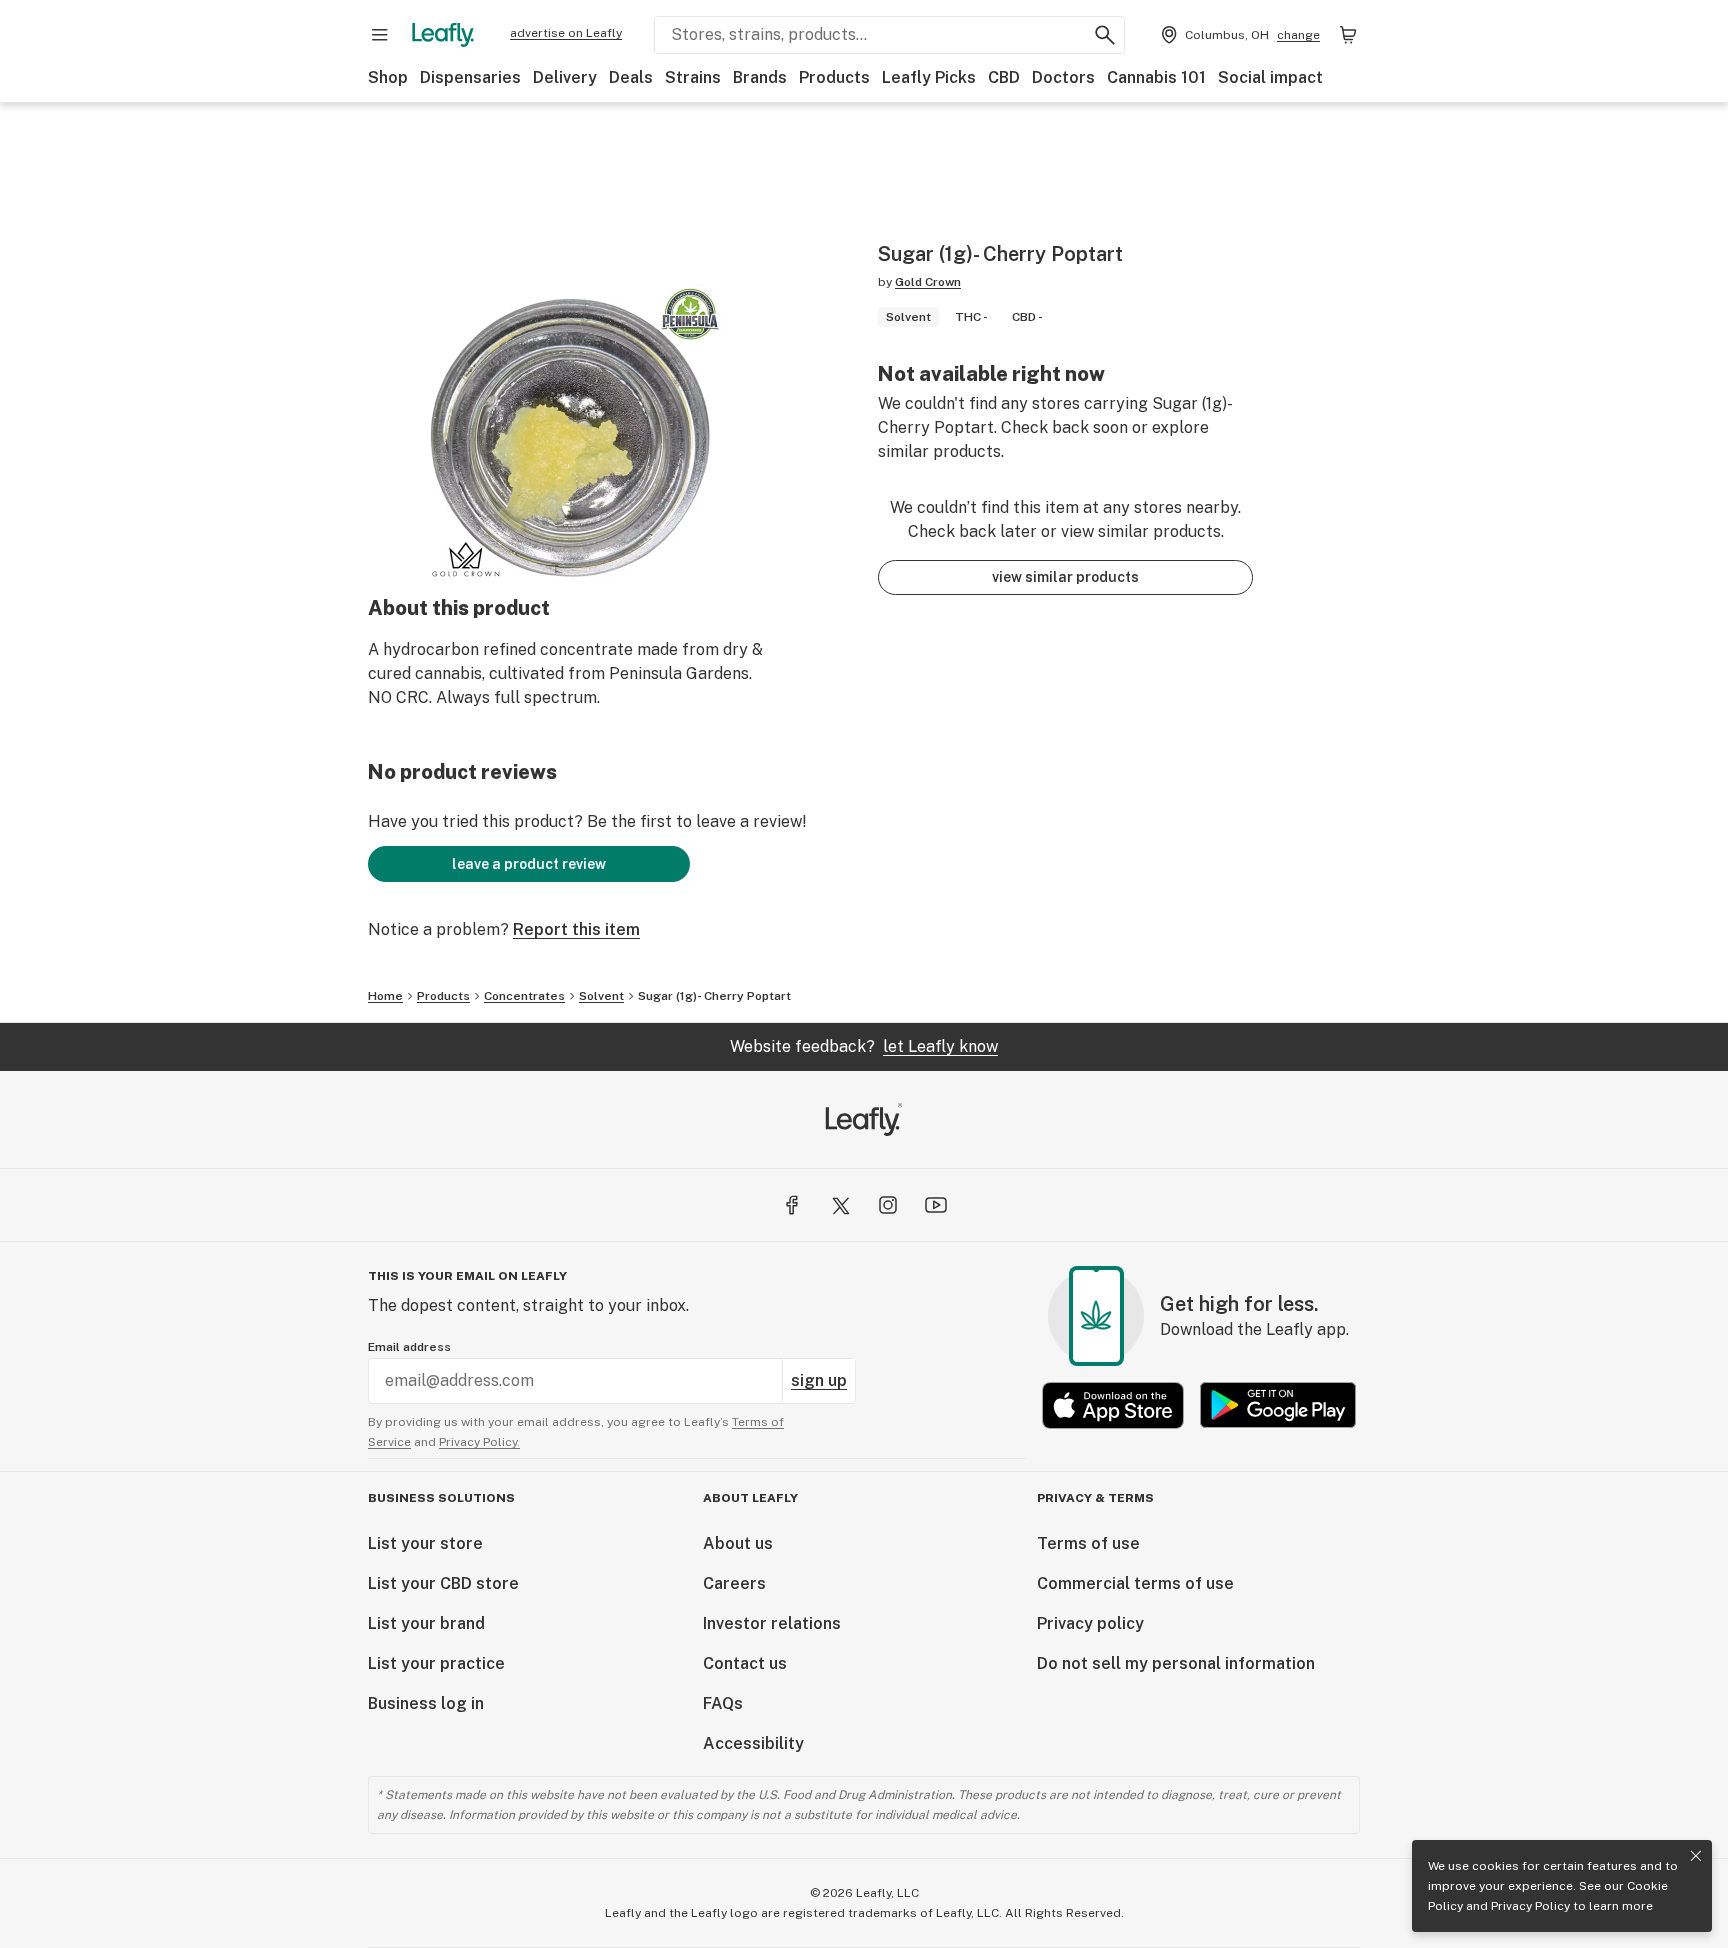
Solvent (601, 996)
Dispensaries (470, 77)
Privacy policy (1090, 1623)
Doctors (1063, 77)
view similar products (1065, 577)
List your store (425, 1543)
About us (738, 1543)
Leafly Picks (929, 77)
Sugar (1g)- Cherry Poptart (714, 996)
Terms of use (1088, 1543)
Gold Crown (928, 282)
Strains (693, 77)
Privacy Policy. (479, 1442)
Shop (388, 77)
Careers (734, 1583)
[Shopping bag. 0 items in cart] (1348, 35)
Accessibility (753, 1743)
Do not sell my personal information (1176, 1663)
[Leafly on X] (840, 1205)
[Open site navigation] (380, 35)
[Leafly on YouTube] (936, 1205)
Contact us (745, 1663)
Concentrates (524, 996)
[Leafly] (443, 35)
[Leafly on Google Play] (1278, 1405)
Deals (631, 77)
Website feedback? (864, 1046)
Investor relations (772, 1623)
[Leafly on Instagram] (888, 1205)
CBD (1004, 77)
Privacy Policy (1530, 1906)
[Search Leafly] (1105, 35)
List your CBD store (443, 1583)
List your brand (426, 1623)
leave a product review (529, 864)
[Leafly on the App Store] (1113, 1405)
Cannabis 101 (1156, 77)
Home (385, 996)
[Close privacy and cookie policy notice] (1696, 1856)
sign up (819, 1380)
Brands (760, 77)
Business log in (426, 1703)
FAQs (723, 1703)
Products (834, 77)
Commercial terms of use (1135, 1583)
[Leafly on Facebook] (792, 1205)
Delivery (565, 77)
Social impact (1270, 77)
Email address (409, 1347)
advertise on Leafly (566, 33)
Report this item (576, 929)
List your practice (436, 1663)
